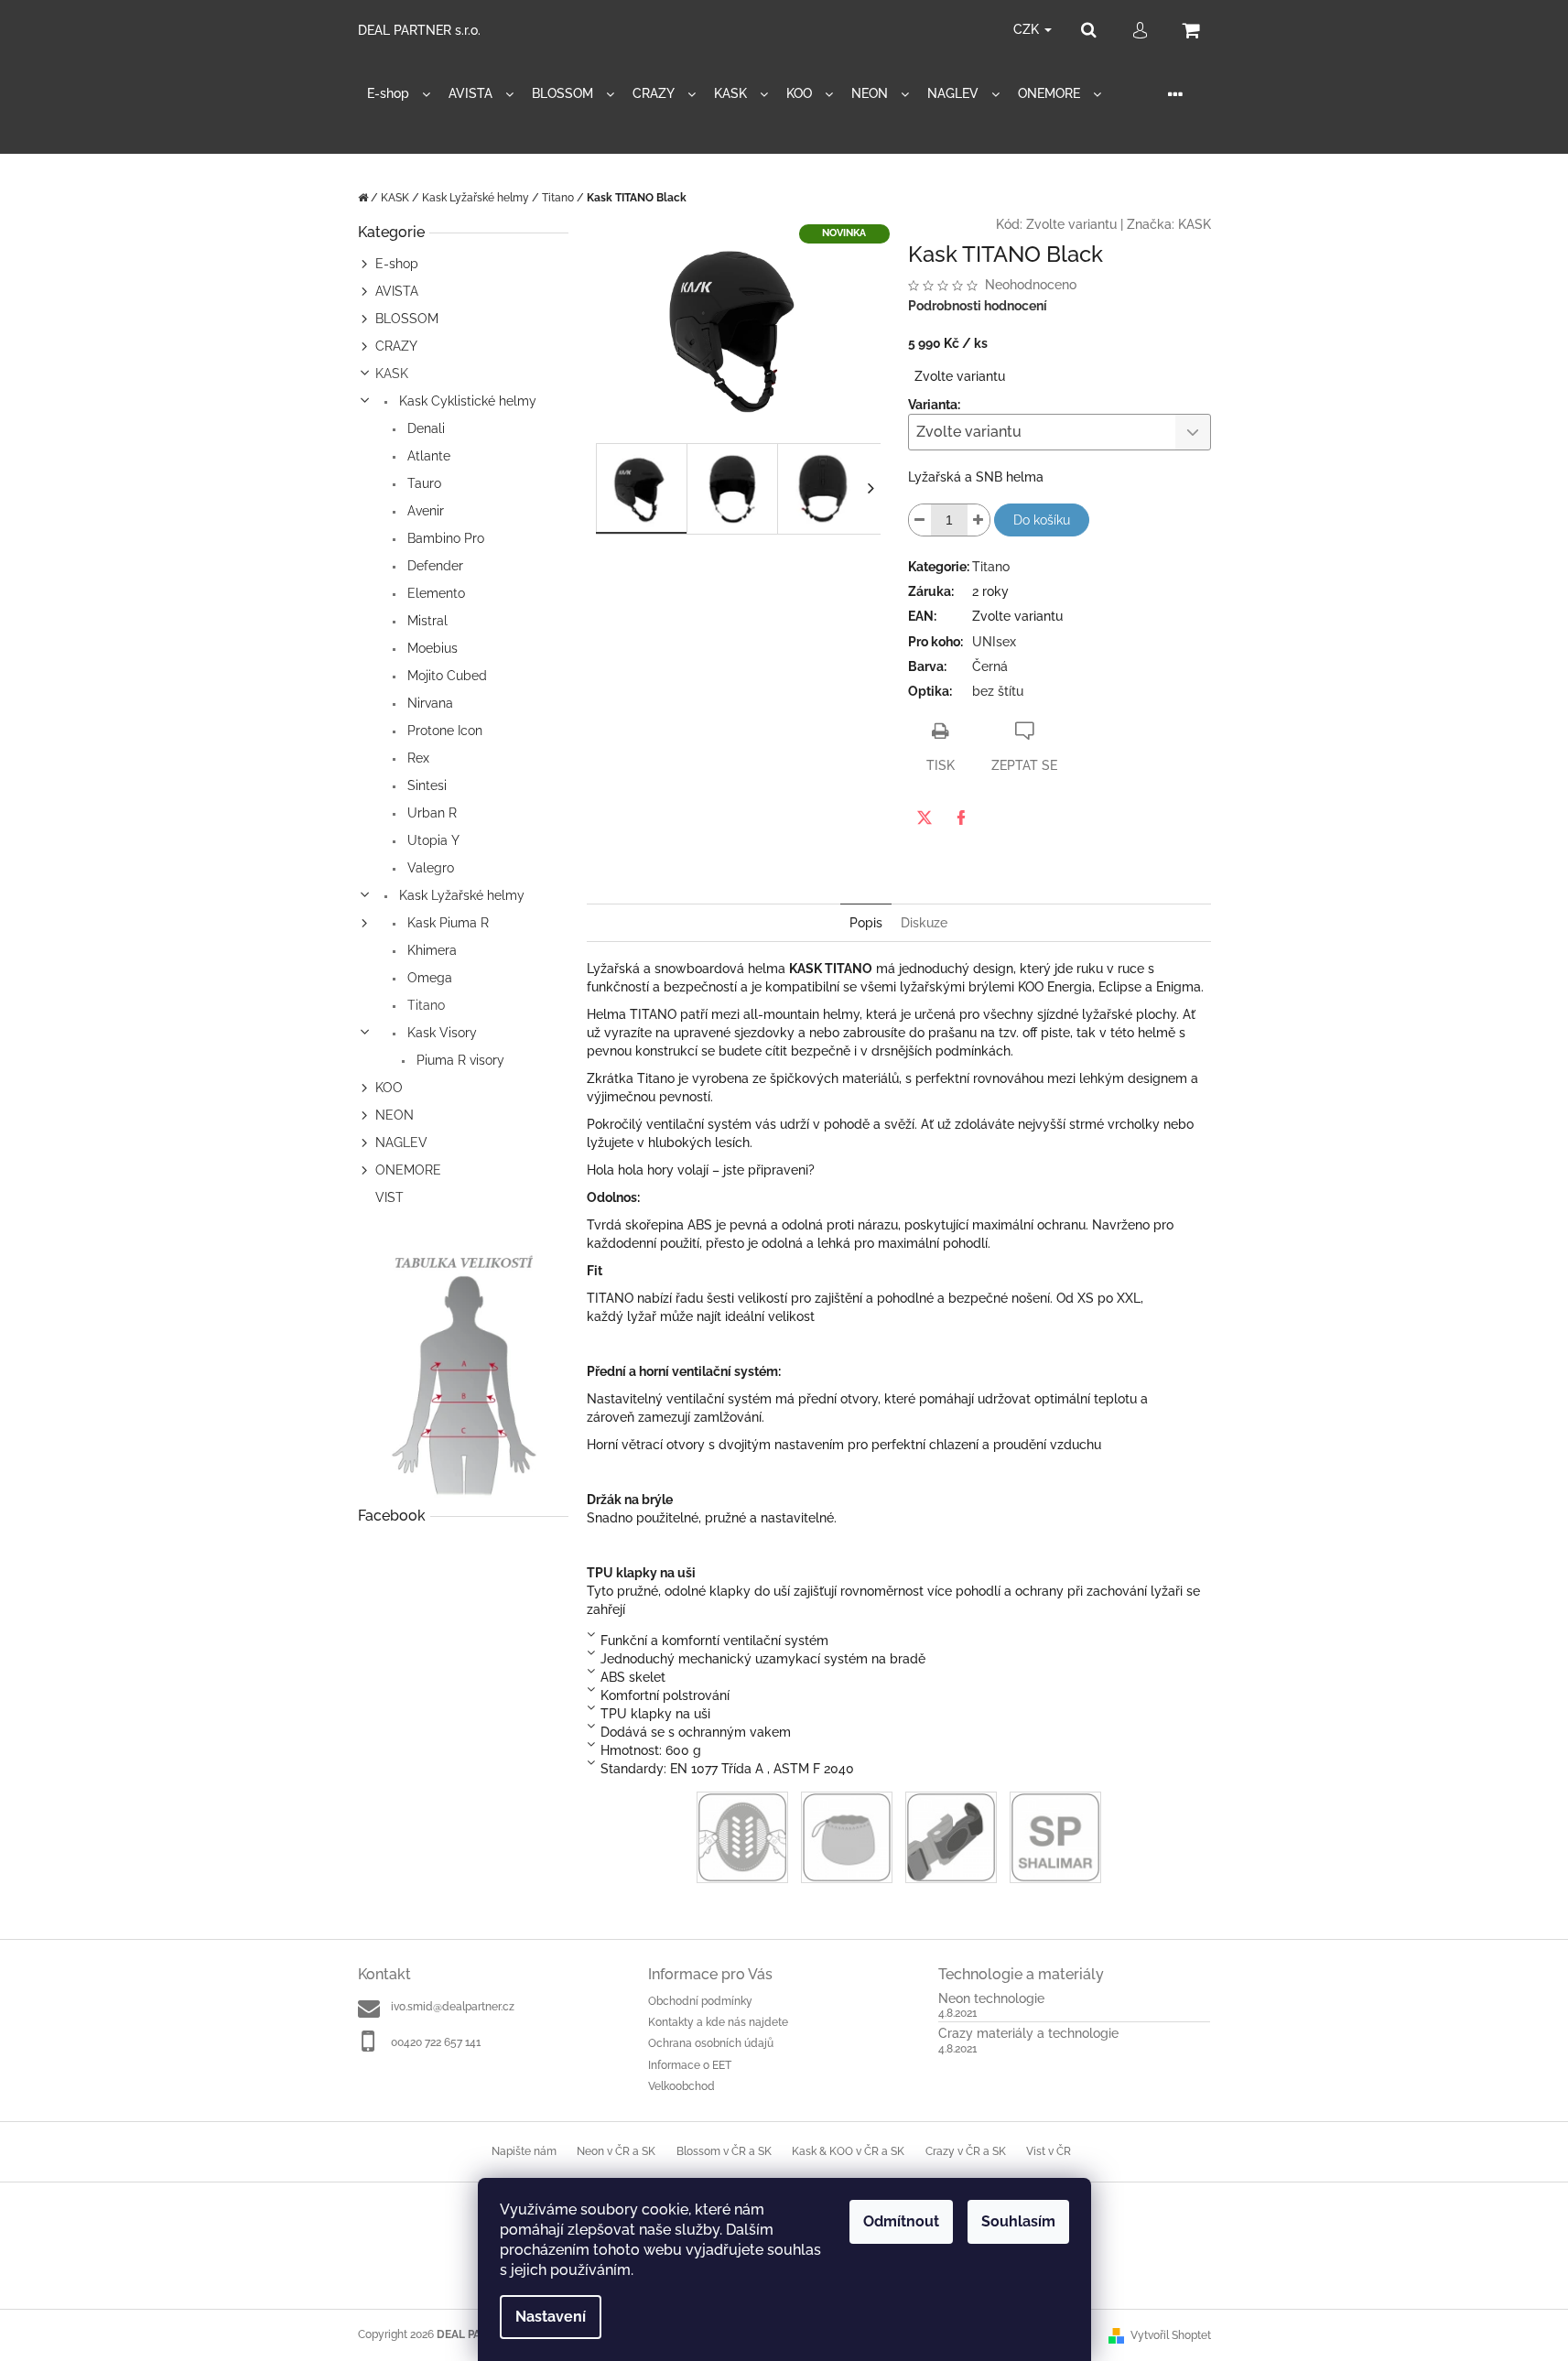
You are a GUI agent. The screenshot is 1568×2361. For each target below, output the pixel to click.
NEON (395, 1115)
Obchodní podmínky (700, 2001)
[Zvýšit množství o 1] (979, 520)
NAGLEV (401, 1143)
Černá (990, 666)
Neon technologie (991, 1999)
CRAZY (396, 346)
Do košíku (1042, 520)
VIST (389, 1197)
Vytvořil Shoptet (1171, 2335)
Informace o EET (690, 2065)
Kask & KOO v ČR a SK (848, 2151)
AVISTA (397, 291)
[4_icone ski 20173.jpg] (742, 1836)
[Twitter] (925, 818)
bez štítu (998, 691)
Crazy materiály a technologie (1028, 2034)
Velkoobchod (681, 2086)
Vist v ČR (1049, 2151)
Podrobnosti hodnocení (978, 306)
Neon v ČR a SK (616, 2151)
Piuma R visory (459, 1060)
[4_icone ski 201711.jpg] (1055, 1836)
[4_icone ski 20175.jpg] (951, 1836)
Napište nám (524, 2151)
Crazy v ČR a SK (966, 2151)
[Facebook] (961, 818)
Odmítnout (901, 2221)
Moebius (431, 648)
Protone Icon (443, 731)
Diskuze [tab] (924, 923)
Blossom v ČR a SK (724, 2151)
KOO (389, 1088)
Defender (433, 566)
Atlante (427, 456)
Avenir (424, 511)
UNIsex (994, 642)
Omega (428, 978)
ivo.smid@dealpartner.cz (453, 2007)
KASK (392, 374)
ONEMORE (408, 1170)
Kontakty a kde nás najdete (718, 2022)
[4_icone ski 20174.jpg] (847, 1836)
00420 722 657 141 (436, 2042)
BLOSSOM (407, 319)
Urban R (430, 813)
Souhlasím (1018, 2221)
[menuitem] (399, 94)
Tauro (422, 483)
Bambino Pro (444, 538)
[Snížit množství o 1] (920, 520)
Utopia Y (432, 840)
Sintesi (425, 785)
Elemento (434, 593)
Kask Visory (440, 1033)
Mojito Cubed (445, 676)
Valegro (429, 868)
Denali (424, 428)
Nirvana (428, 703)
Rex (416, 758)
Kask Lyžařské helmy (460, 895)
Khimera (430, 950)
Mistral (426, 621)
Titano (424, 1005)
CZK (1028, 29)
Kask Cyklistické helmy (466, 401)
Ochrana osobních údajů (711, 2043)
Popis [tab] (866, 923)
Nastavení (551, 2317)
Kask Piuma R (446, 923)
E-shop (397, 264)
